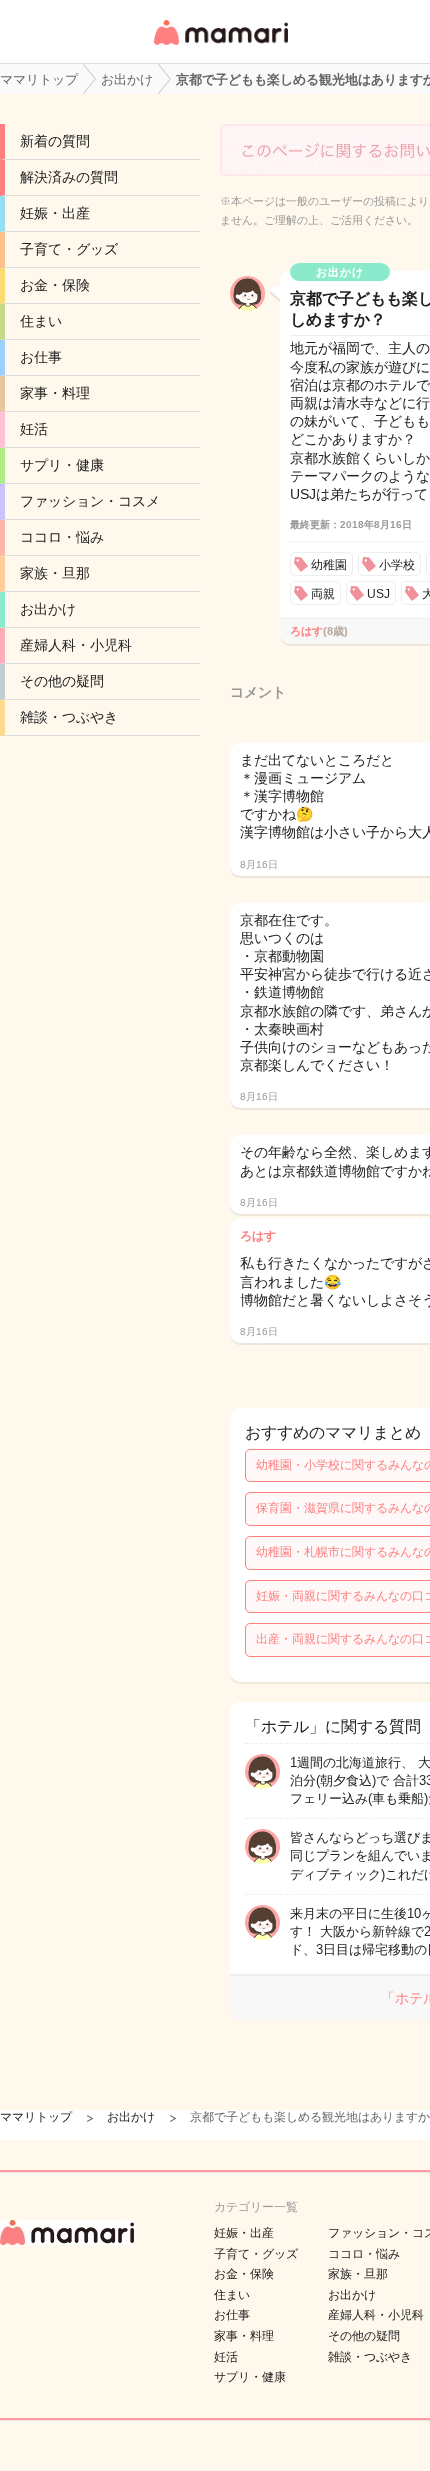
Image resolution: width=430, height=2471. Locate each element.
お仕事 (41, 357)
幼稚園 (329, 565)
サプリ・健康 (62, 465)
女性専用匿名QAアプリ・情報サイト (220, 46)
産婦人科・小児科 (76, 645)
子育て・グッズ (69, 249)
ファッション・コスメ (90, 501)
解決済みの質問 (69, 177)
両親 (323, 594)
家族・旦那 (55, 573)
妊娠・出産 (55, 213)
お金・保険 (55, 285)
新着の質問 (55, 141)
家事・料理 (55, 393)
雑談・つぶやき (69, 717)
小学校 (397, 565)
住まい (41, 321)
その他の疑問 (62, 681)
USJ (378, 594)
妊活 (34, 429)
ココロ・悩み (62, 537)
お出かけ (48, 609)
